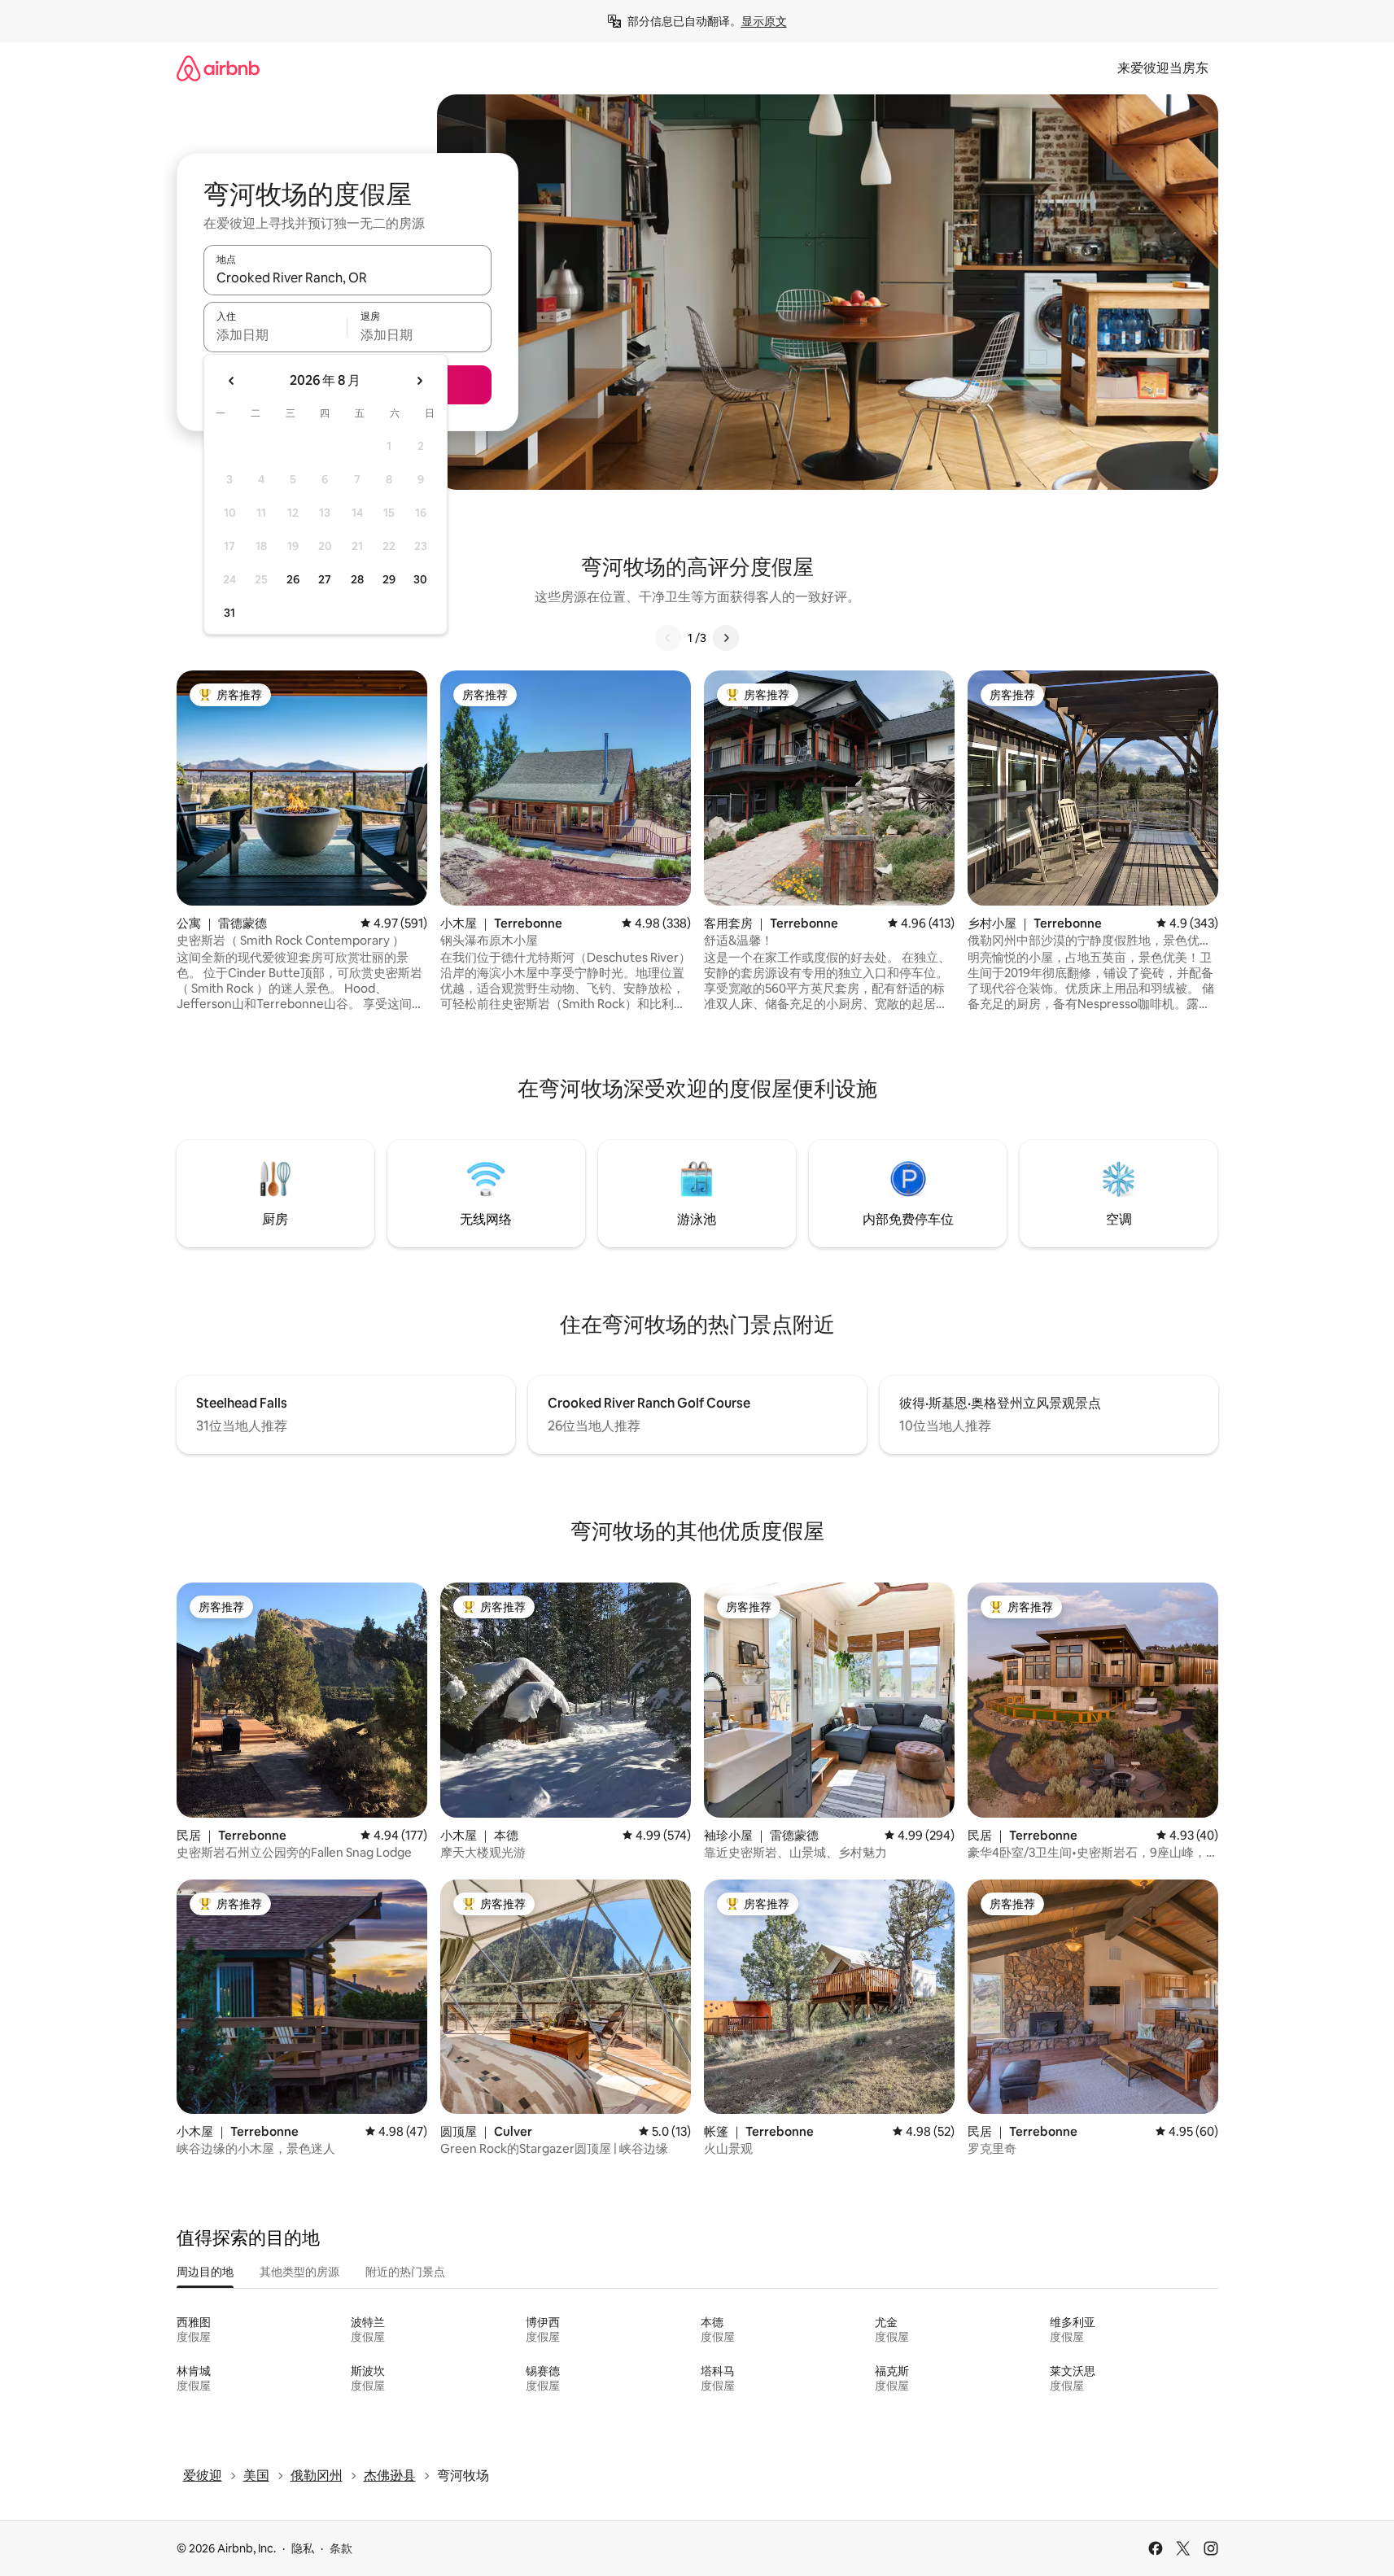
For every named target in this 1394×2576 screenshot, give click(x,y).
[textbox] (275, 334)
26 (293, 579)
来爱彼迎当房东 (1163, 68)
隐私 (303, 2548)
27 (325, 579)
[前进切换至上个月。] (232, 381)
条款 (341, 2548)
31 (229, 613)
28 (357, 579)
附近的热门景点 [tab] (405, 2272)
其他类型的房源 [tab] (299, 2272)
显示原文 (764, 21)
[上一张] (668, 638)
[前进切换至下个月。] (419, 381)
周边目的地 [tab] (205, 2272)
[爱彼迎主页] (218, 68)
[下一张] (726, 638)
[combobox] (347, 277)
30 (420, 579)
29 (389, 579)
